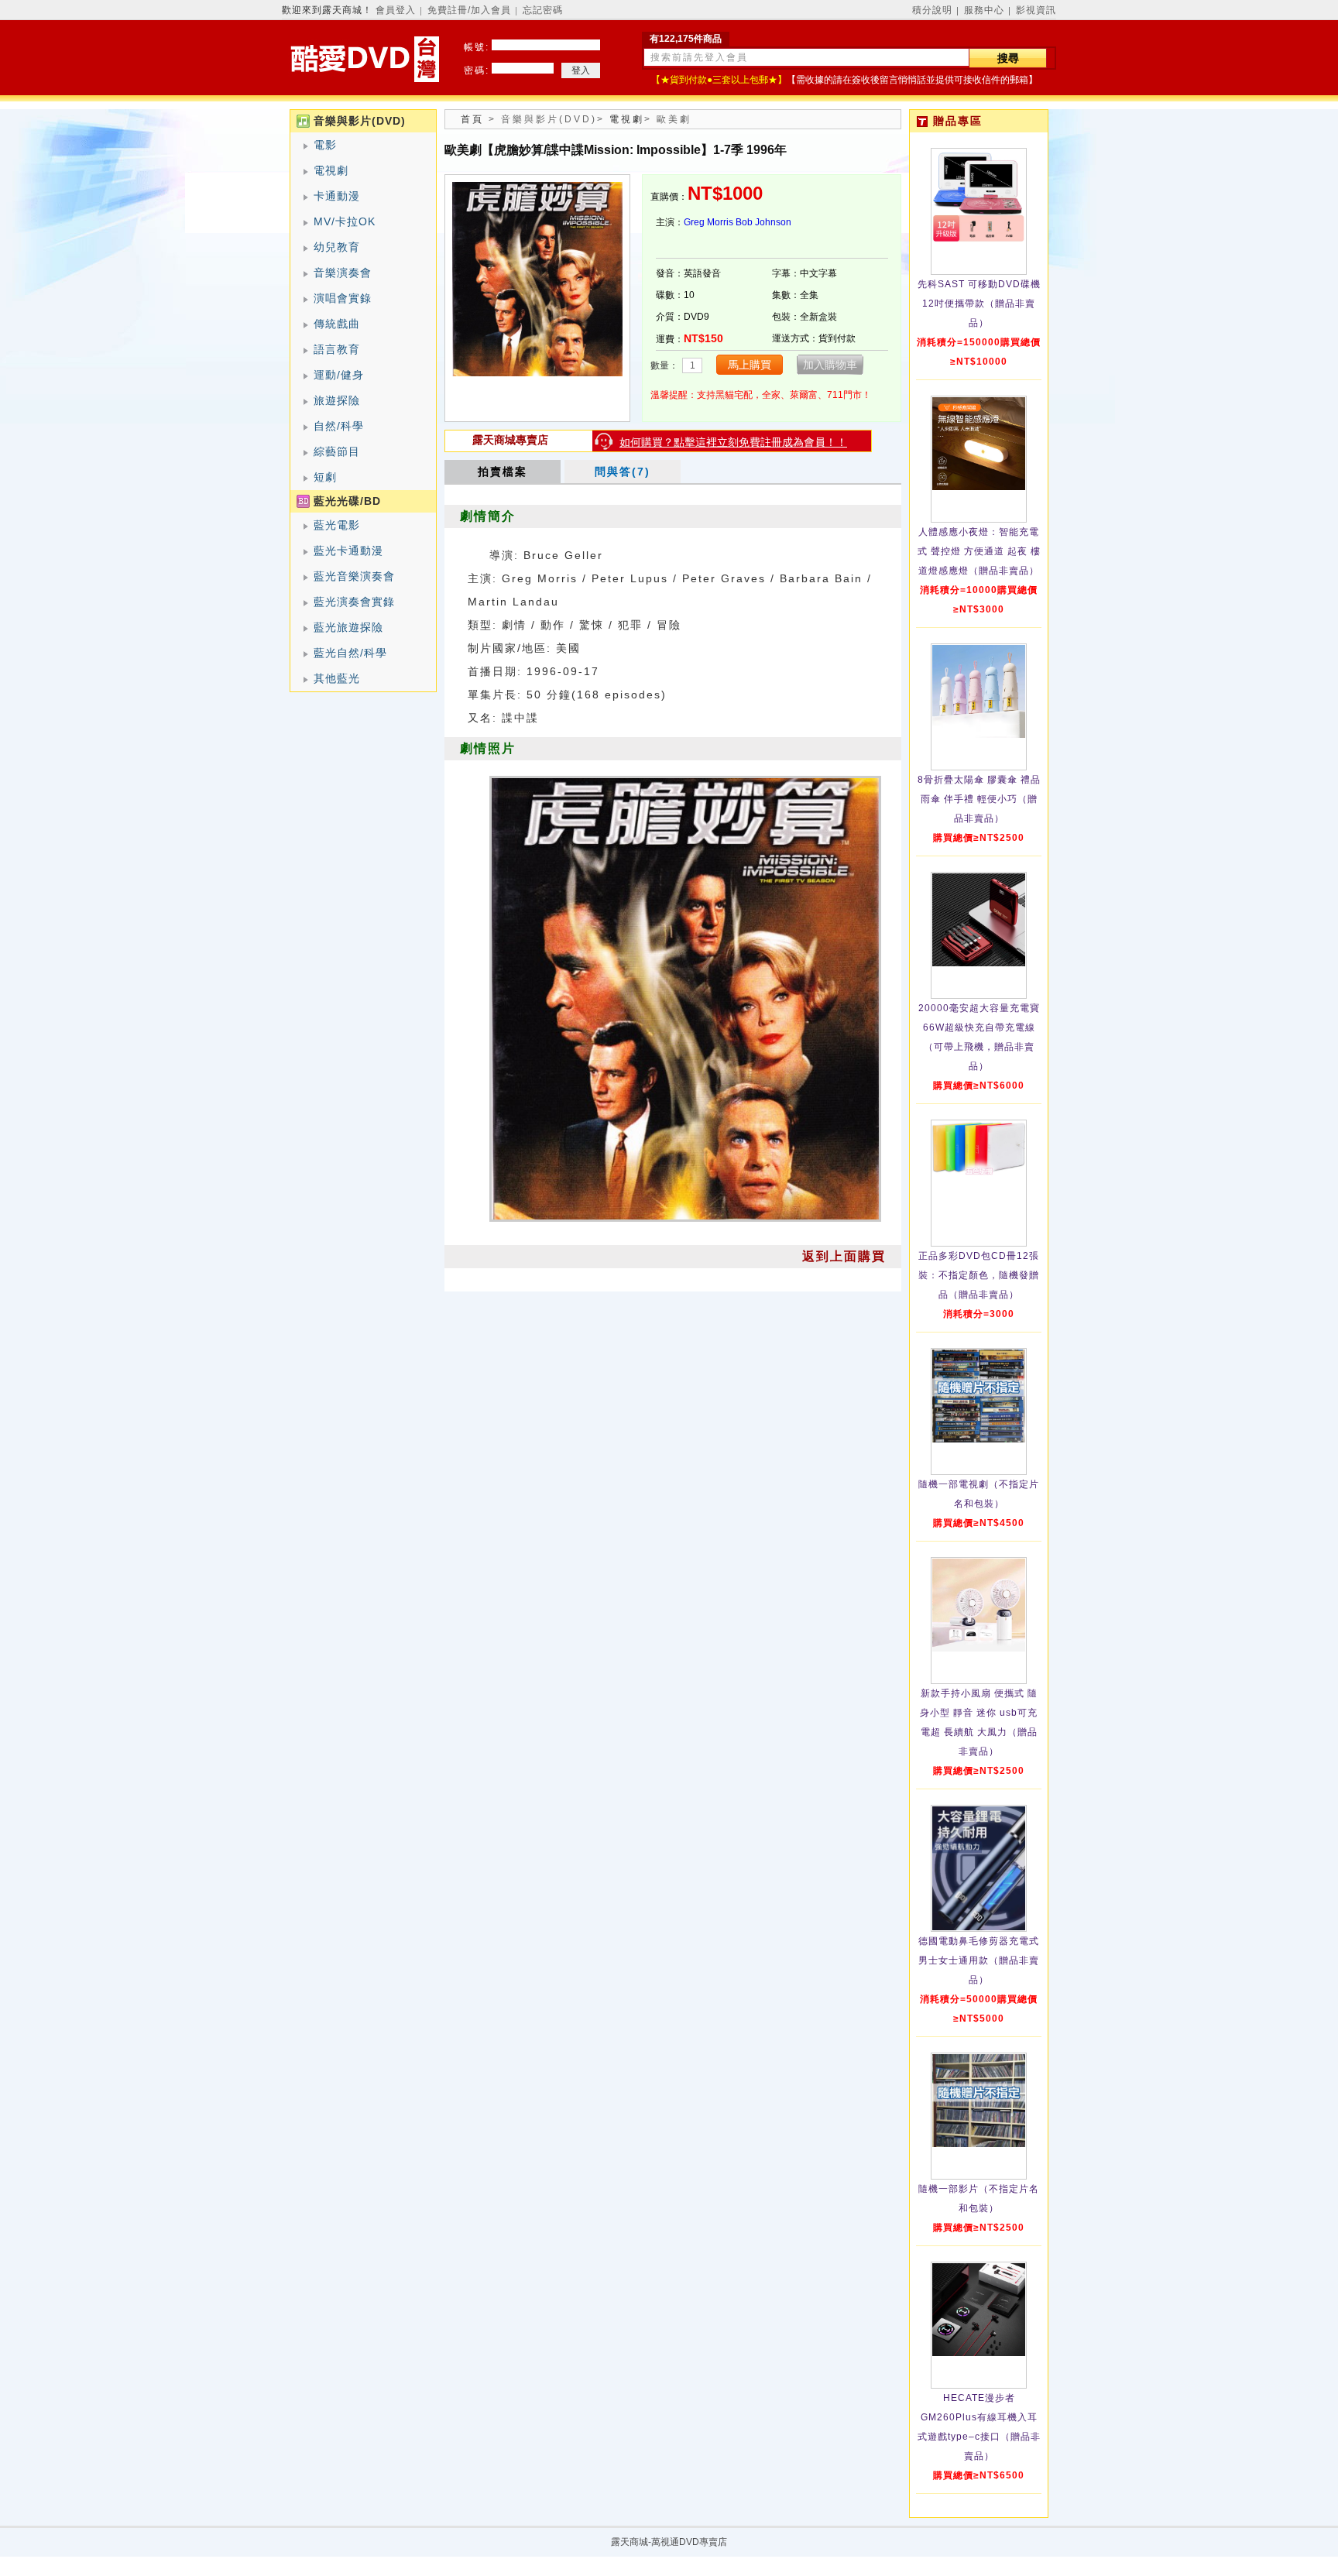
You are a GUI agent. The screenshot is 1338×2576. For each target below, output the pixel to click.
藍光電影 (337, 525)
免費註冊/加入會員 (469, 10)
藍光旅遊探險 (348, 627)
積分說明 (932, 10)
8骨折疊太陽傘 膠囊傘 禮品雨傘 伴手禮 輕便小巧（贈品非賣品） (979, 799)
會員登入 (396, 10)
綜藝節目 (337, 451)
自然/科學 (339, 426)
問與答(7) (623, 472)
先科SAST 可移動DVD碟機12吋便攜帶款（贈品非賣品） (979, 304)
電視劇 (331, 170)
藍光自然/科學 (350, 653)
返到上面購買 (844, 1256)
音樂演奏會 (343, 273)
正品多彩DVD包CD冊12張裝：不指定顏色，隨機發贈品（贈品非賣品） (979, 1275)
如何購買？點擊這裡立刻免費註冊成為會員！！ (733, 442)
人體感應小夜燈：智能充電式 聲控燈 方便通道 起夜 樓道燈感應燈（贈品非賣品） (979, 551)
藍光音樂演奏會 (354, 576)
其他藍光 (337, 678)
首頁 (472, 119)
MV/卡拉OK (345, 221)
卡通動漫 (337, 196)
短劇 (325, 477)
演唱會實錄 (343, 298)
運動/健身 (339, 375)
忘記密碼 (543, 10)
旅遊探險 (337, 400)
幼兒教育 (337, 247)
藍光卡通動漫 (348, 551)
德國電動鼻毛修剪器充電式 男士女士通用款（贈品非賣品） (979, 1960)
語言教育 (337, 349)
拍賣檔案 (503, 472)
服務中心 (984, 10)
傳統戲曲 (337, 324)
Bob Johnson (763, 222)
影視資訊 (1036, 10)
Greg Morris (708, 222)
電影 (325, 145)
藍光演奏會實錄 (354, 602)
